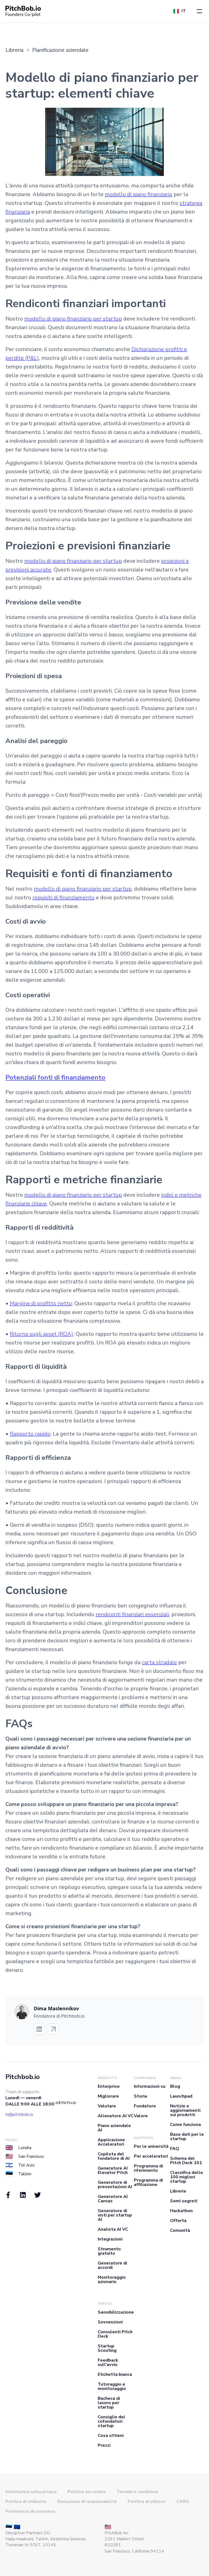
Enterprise (109, 2086)
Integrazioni (110, 2239)
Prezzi (104, 2445)
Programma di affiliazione (148, 2182)
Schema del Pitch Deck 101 (186, 2161)
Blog (175, 2086)
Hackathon (181, 2211)
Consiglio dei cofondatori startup (111, 2421)
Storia (140, 2096)
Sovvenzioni (110, 2322)
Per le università (151, 2146)
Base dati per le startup (187, 2137)
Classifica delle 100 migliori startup (187, 2177)
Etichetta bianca (115, 2374)
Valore (141, 2116)
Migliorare (108, 2096)
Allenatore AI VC (116, 2116)
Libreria (178, 2191)
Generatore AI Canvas (113, 2199)
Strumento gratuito (109, 2251)
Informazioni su (150, 2086)
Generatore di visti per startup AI (115, 2215)
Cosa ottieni (111, 2436)
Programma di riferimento (148, 2168)
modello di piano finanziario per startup (73, 319)
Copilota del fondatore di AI (114, 2156)
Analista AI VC (113, 2229)
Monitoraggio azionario (112, 2280)
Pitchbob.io (23, 2077)
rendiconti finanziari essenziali (132, 1614)
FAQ (175, 2149)
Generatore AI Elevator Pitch (113, 2170)
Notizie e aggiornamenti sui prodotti (185, 2110)
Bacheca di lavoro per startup (109, 2403)
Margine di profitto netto (41, 1303)
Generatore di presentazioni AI (115, 2185)
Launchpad (181, 2096)
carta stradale (159, 1662)
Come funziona (185, 2125)
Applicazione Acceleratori (111, 2142)
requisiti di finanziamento (63, 898)
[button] (199, 11)
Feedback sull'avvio (108, 2362)
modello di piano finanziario (139, 194)
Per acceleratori (151, 2156)
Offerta (178, 2221)
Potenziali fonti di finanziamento (55, 1077)
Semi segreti (184, 2201)
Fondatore (145, 2106)
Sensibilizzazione (116, 2312)
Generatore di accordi (112, 2265)
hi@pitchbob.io (19, 2114)
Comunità (180, 2230)
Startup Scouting (107, 2348)
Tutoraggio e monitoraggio (112, 2386)
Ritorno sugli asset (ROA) (42, 1334)
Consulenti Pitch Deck (115, 2334)
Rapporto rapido (30, 1434)
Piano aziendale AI (114, 2128)
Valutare (107, 2106)
